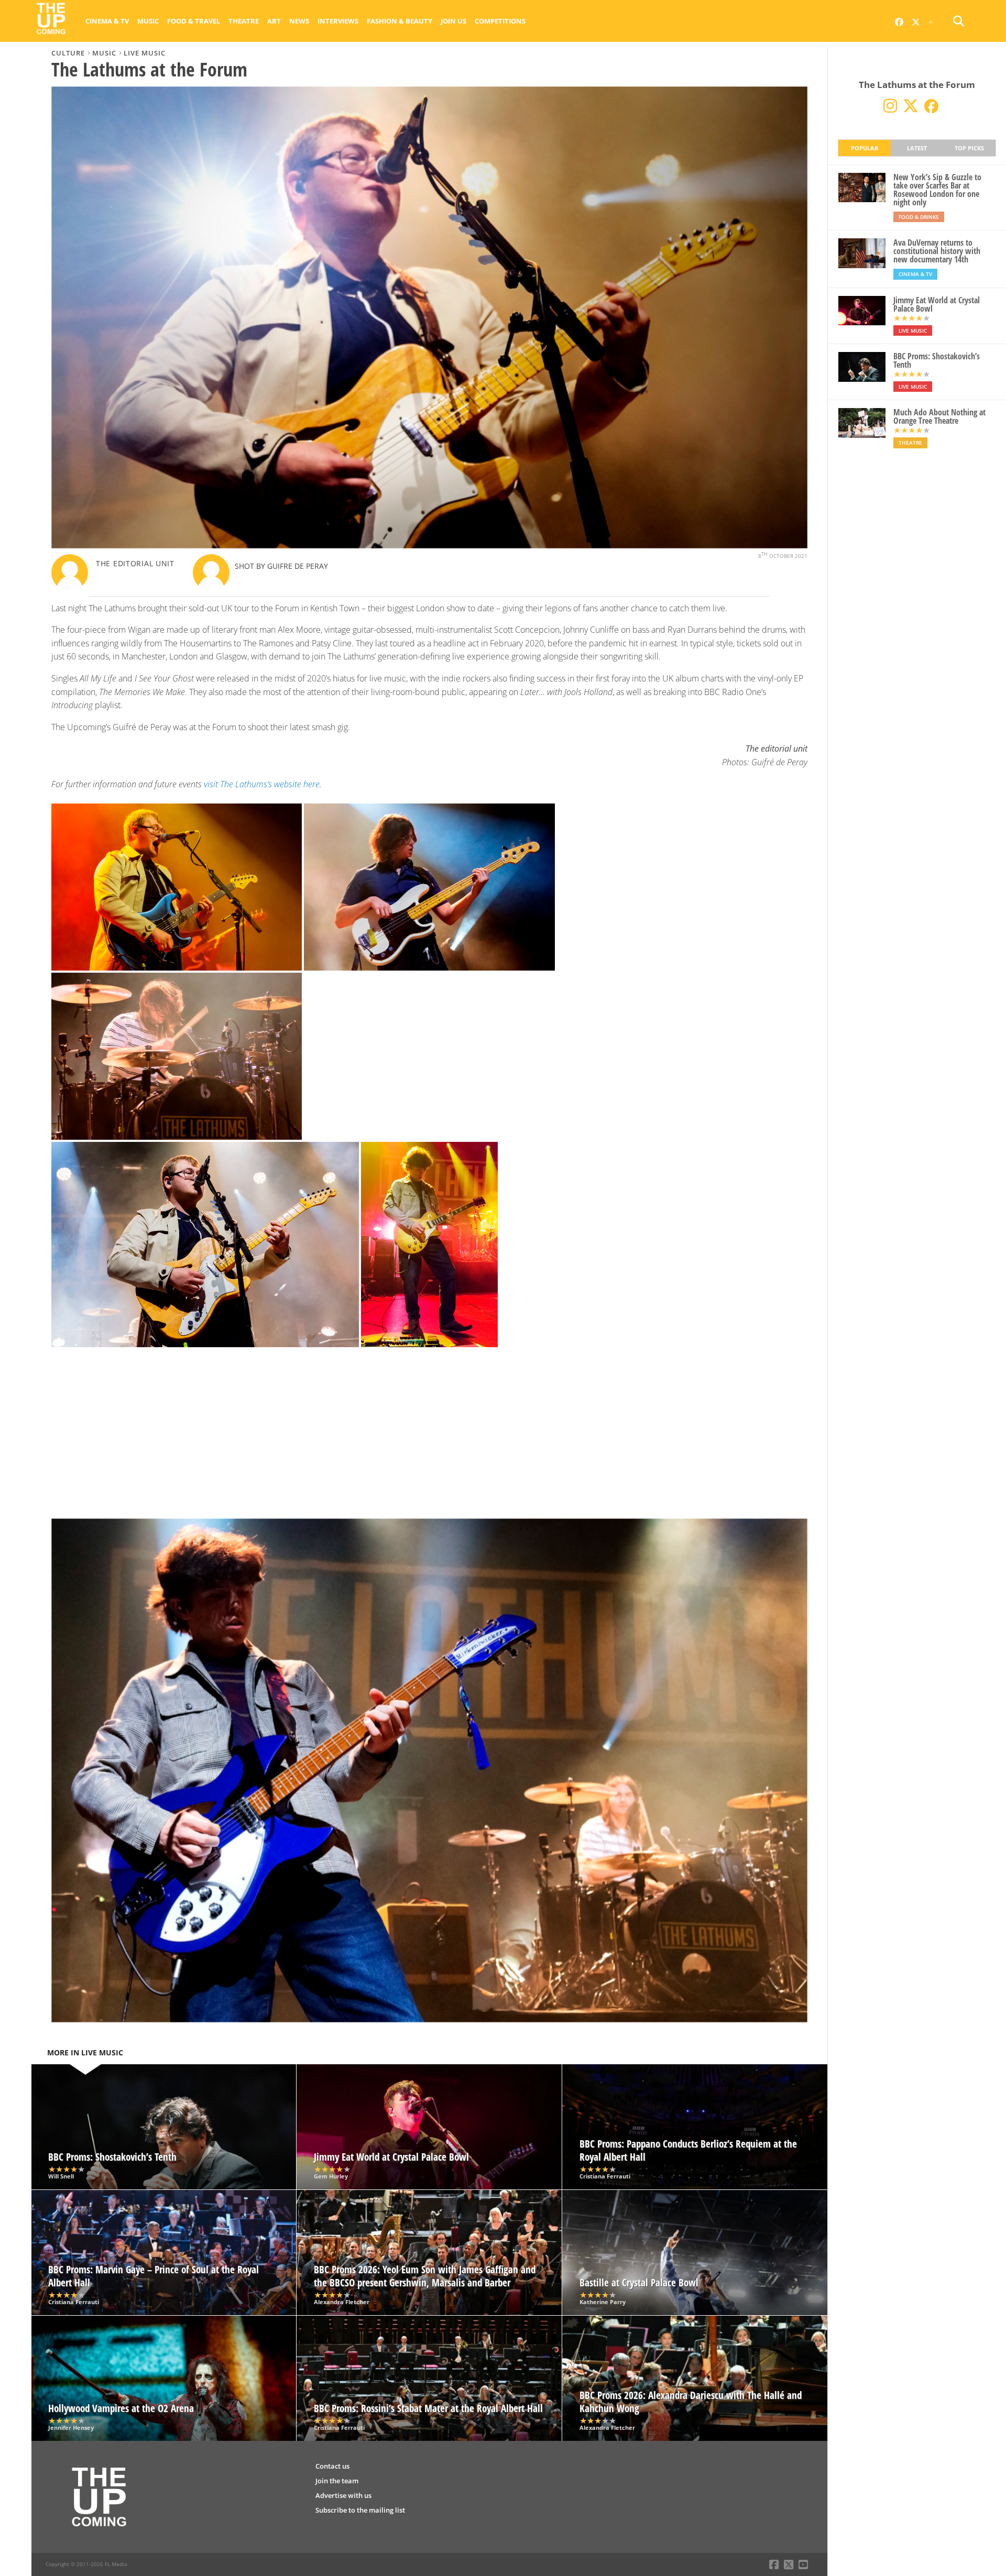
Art (274, 21)
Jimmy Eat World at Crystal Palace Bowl (937, 304)
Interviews (338, 21)
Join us (453, 21)
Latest (917, 148)
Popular (865, 148)
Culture (68, 53)
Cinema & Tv (107, 21)
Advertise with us (343, 2495)
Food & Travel (194, 21)
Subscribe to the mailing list (360, 2510)
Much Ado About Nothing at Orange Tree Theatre (939, 416)
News (299, 21)
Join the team (337, 2481)
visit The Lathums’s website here (262, 784)
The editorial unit (135, 563)
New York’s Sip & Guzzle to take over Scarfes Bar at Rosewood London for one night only (937, 190)
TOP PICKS (969, 148)
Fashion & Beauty (400, 21)
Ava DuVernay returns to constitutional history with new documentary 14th (937, 251)
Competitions (500, 21)
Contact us (332, 2466)
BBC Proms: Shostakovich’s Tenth (937, 360)
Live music (145, 53)
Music (148, 21)
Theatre (244, 21)
